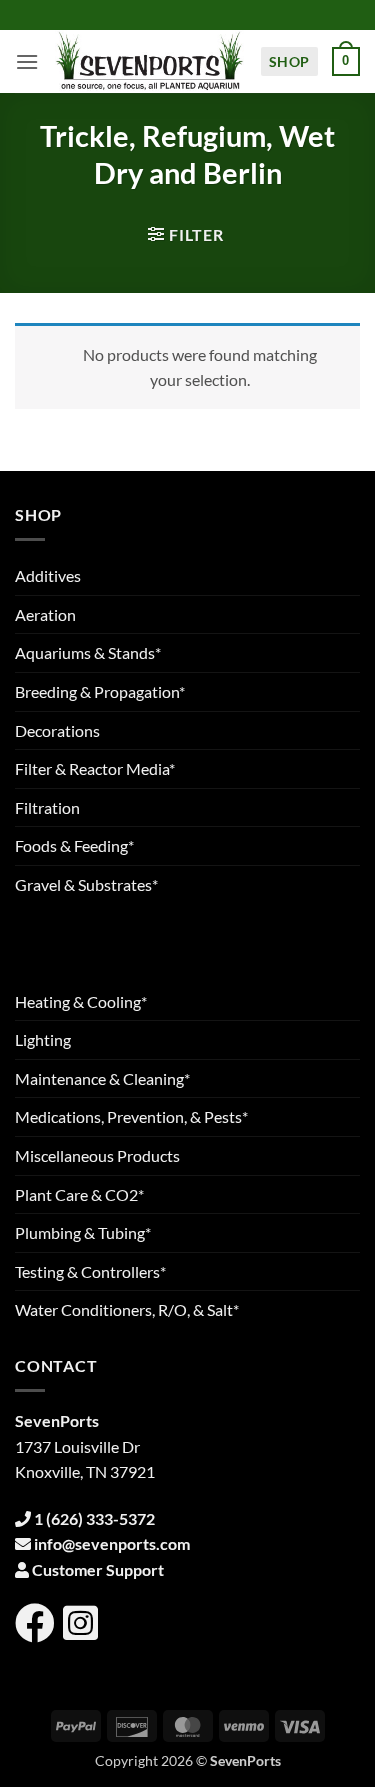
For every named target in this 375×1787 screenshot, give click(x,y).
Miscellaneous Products (97, 1155)
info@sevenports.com (112, 1543)
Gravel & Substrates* (86, 884)
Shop (289, 61)
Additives (48, 575)
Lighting (43, 1039)
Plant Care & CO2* (79, 1194)
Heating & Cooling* (81, 1001)
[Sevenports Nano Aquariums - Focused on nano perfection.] (149, 61)
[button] (27, 61)
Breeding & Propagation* (100, 691)
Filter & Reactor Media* (95, 768)
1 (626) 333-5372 (94, 1518)
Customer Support (98, 1569)
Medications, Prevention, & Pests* (131, 1116)
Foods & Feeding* (74, 845)
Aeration (45, 614)
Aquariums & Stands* (88, 652)
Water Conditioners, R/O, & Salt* (127, 1309)
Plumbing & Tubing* (83, 1232)
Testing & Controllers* (90, 1271)
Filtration (47, 807)
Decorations (57, 730)
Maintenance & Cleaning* (102, 1078)
